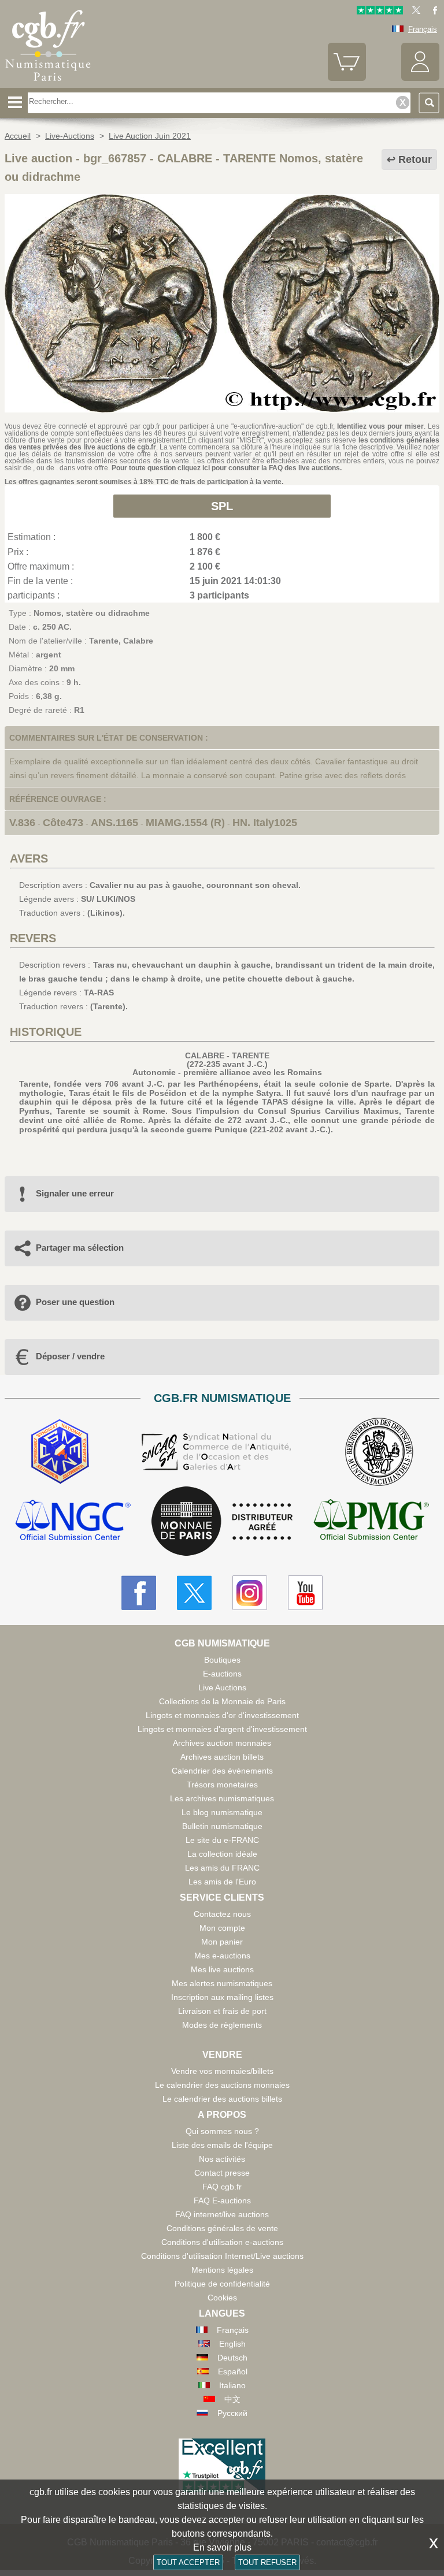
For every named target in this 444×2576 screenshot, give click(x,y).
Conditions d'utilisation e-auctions (222, 2242)
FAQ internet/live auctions (222, 2214)
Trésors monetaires (222, 1785)
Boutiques (222, 1660)
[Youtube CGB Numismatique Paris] (305, 1593)
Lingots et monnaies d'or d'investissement (222, 1715)
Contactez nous (222, 1914)
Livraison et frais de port (222, 2011)
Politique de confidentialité (222, 2284)
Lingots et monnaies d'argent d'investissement (222, 1729)
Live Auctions (222, 1687)
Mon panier (222, 1942)
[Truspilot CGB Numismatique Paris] (380, 12)
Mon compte (222, 1928)
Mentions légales (222, 2270)
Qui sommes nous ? (222, 2131)
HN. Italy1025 (265, 823)
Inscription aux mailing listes (222, 1997)
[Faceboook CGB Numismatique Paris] (139, 1593)
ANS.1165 (114, 823)
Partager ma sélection (80, 1248)
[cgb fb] (432, 12)
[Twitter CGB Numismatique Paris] (194, 1593)
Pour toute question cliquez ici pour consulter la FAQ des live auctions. (227, 468)
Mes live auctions (222, 1969)
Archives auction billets (222, 1757)
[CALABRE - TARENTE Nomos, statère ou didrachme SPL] (222, 410)
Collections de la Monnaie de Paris (222, 1701)
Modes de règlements (222, 2025)
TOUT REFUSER (267, 2562)
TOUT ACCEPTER (188, 2562)
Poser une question (75, 1302)
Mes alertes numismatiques (222, 1983)
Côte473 (63, 823)
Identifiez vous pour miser (380, 426)
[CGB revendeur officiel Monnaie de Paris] (222, 1522)
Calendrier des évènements (222, 1771)
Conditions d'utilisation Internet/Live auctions (222, 2256)
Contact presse (222, 2173)
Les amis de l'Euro (222, 1882)
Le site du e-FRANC (222, 1840)
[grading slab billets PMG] (371, 1521)
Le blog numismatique (222, 1812)
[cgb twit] (414, 12)
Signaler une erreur (75, 1193)
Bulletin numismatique (222, 1826)
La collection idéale (222, 1854)
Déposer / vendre (70, 1356)
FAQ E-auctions (222, 2200)
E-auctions (222, 1674)
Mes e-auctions (222, 1956)
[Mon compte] (420, 78)
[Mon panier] (347, 78)
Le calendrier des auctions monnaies (222, 2085)
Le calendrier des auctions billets (222, 2099)
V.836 (22, 823)
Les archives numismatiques (222, 1798)
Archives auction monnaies (222, 1743)
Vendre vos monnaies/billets (222, 2071)
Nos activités (222, 2159)
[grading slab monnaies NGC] (73, 1521)
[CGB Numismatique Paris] (48, 84)
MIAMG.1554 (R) (185, 823)
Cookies (222, 2298)
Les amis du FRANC (222, 1868)
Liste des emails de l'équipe (222, 2145)
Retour (415, 159)
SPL (222, 506)
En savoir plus (222, 2547)
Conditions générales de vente (222, 2228)
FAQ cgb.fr (222, 2187)
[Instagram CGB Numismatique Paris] (250, 1593)
